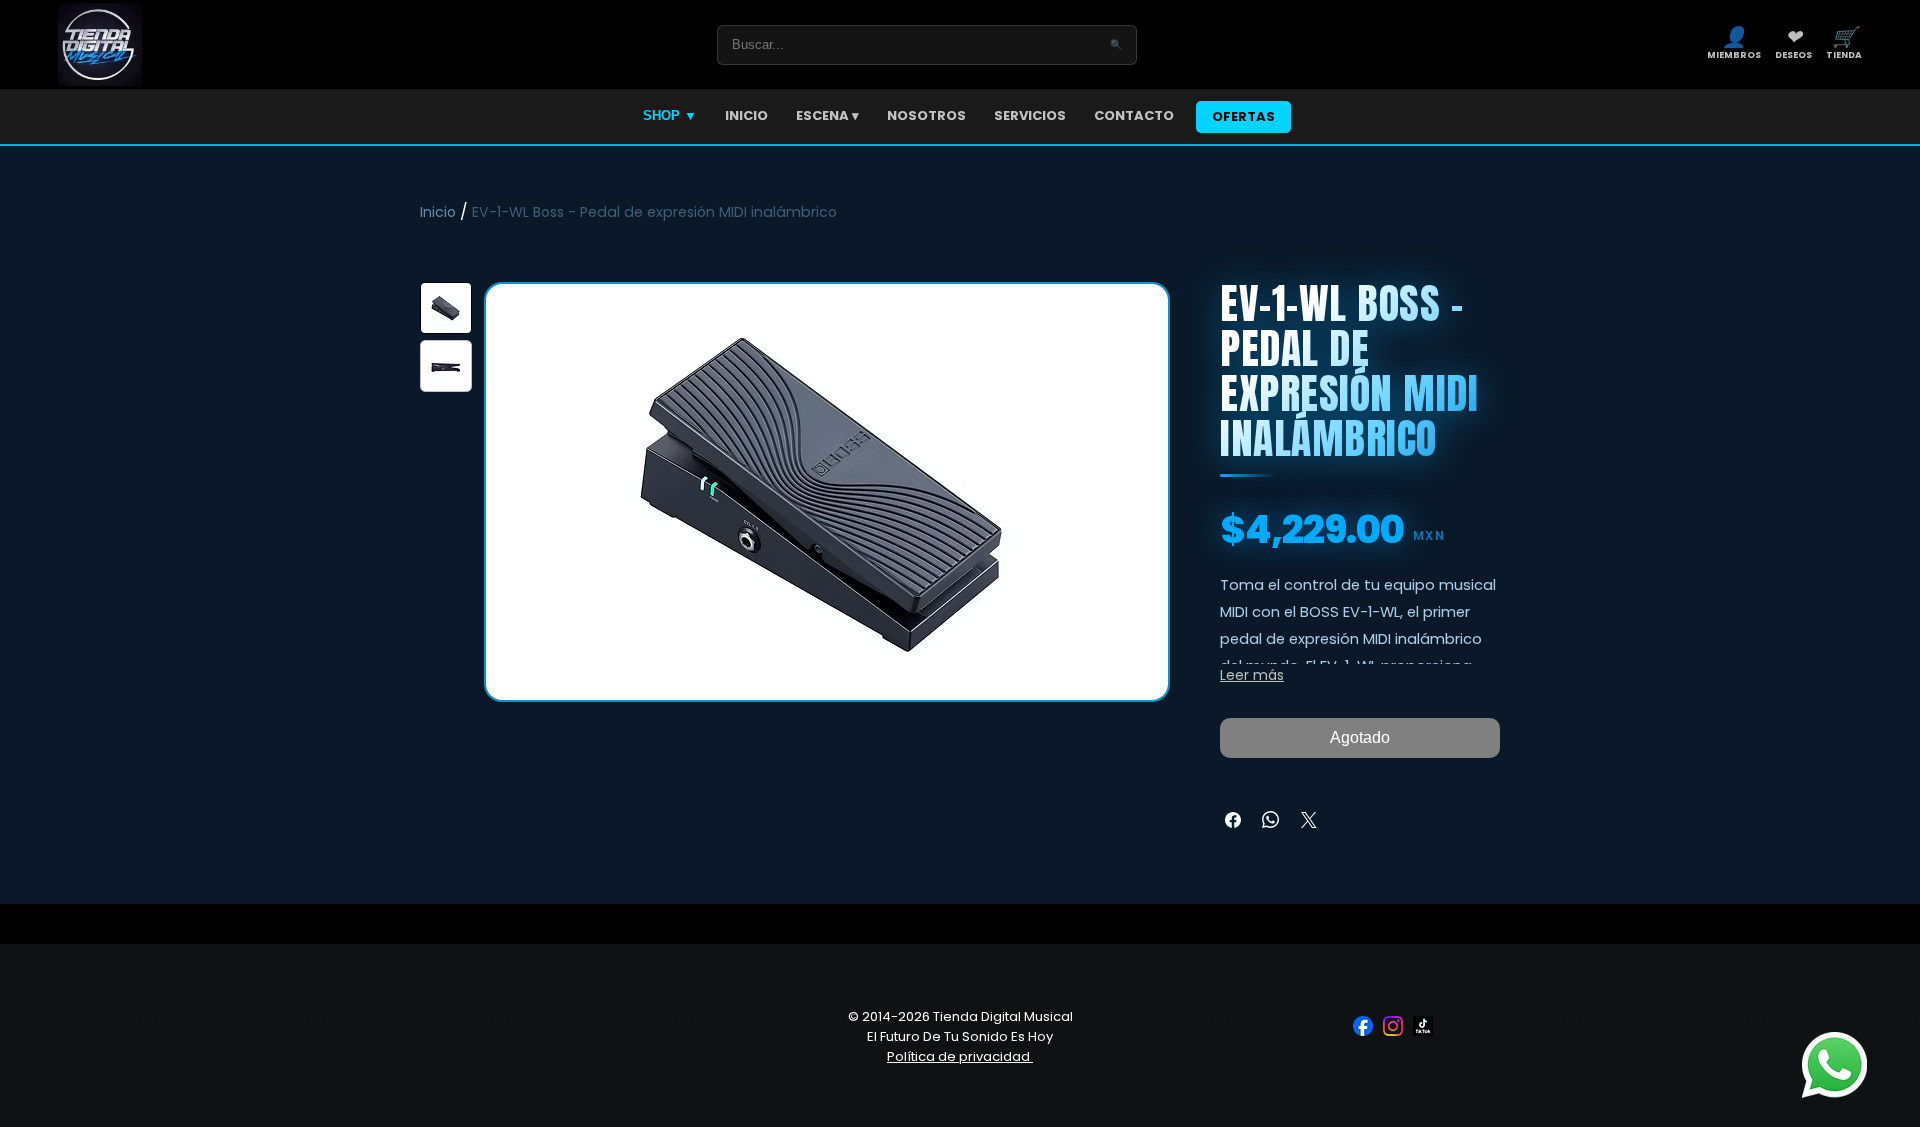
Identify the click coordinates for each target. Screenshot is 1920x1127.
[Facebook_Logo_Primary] (1363, 1026)
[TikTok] (1423, 1026)
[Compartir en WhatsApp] (1271, 820)
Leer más (1252, 675)
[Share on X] (1309, 820)
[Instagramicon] (1393, 1026)
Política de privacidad (960, 1056)
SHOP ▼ (670, 115)
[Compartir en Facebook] (1233, 820)
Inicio (438, 212)
